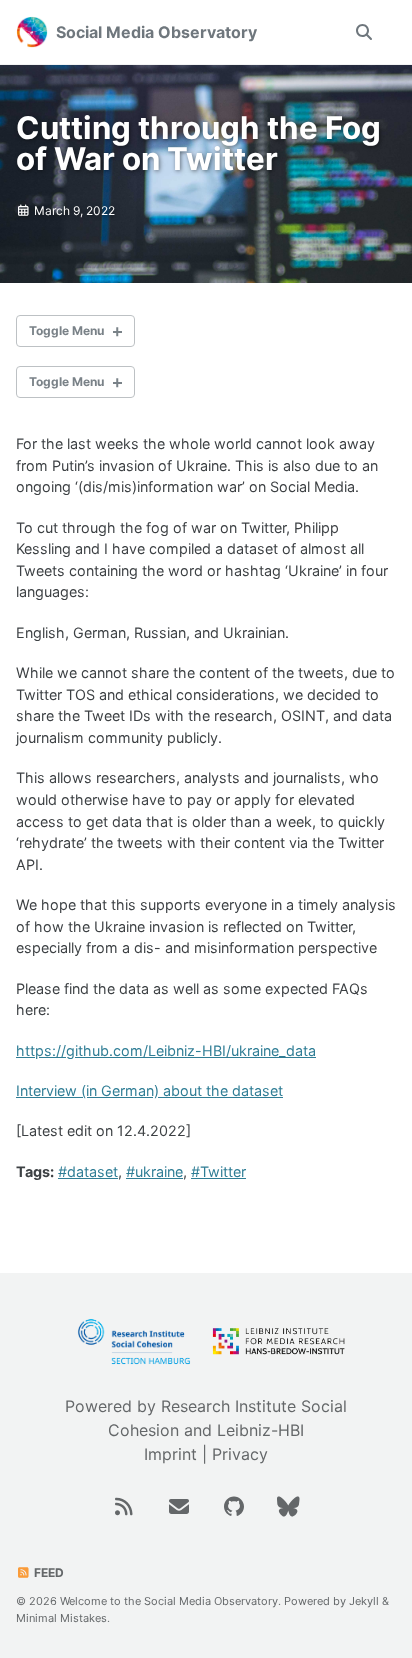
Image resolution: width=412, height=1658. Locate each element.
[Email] (181, 1505)
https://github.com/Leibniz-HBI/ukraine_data (166, 1050)
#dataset (88, 1171)
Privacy (240, 1454)
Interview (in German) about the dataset (149, 1090)
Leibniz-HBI (260, 1430)
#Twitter (218, 1171)
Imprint (170, 1454)
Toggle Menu (66, 330)
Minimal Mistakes (61, 1618)
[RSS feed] (126, 1505)
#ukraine (154, 1171)
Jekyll (364, 1601)
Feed (47, 1572)
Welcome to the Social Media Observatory (169, 1601)
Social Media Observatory (156, 32)
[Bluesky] (289, 1505)
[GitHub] (236, 1505)
